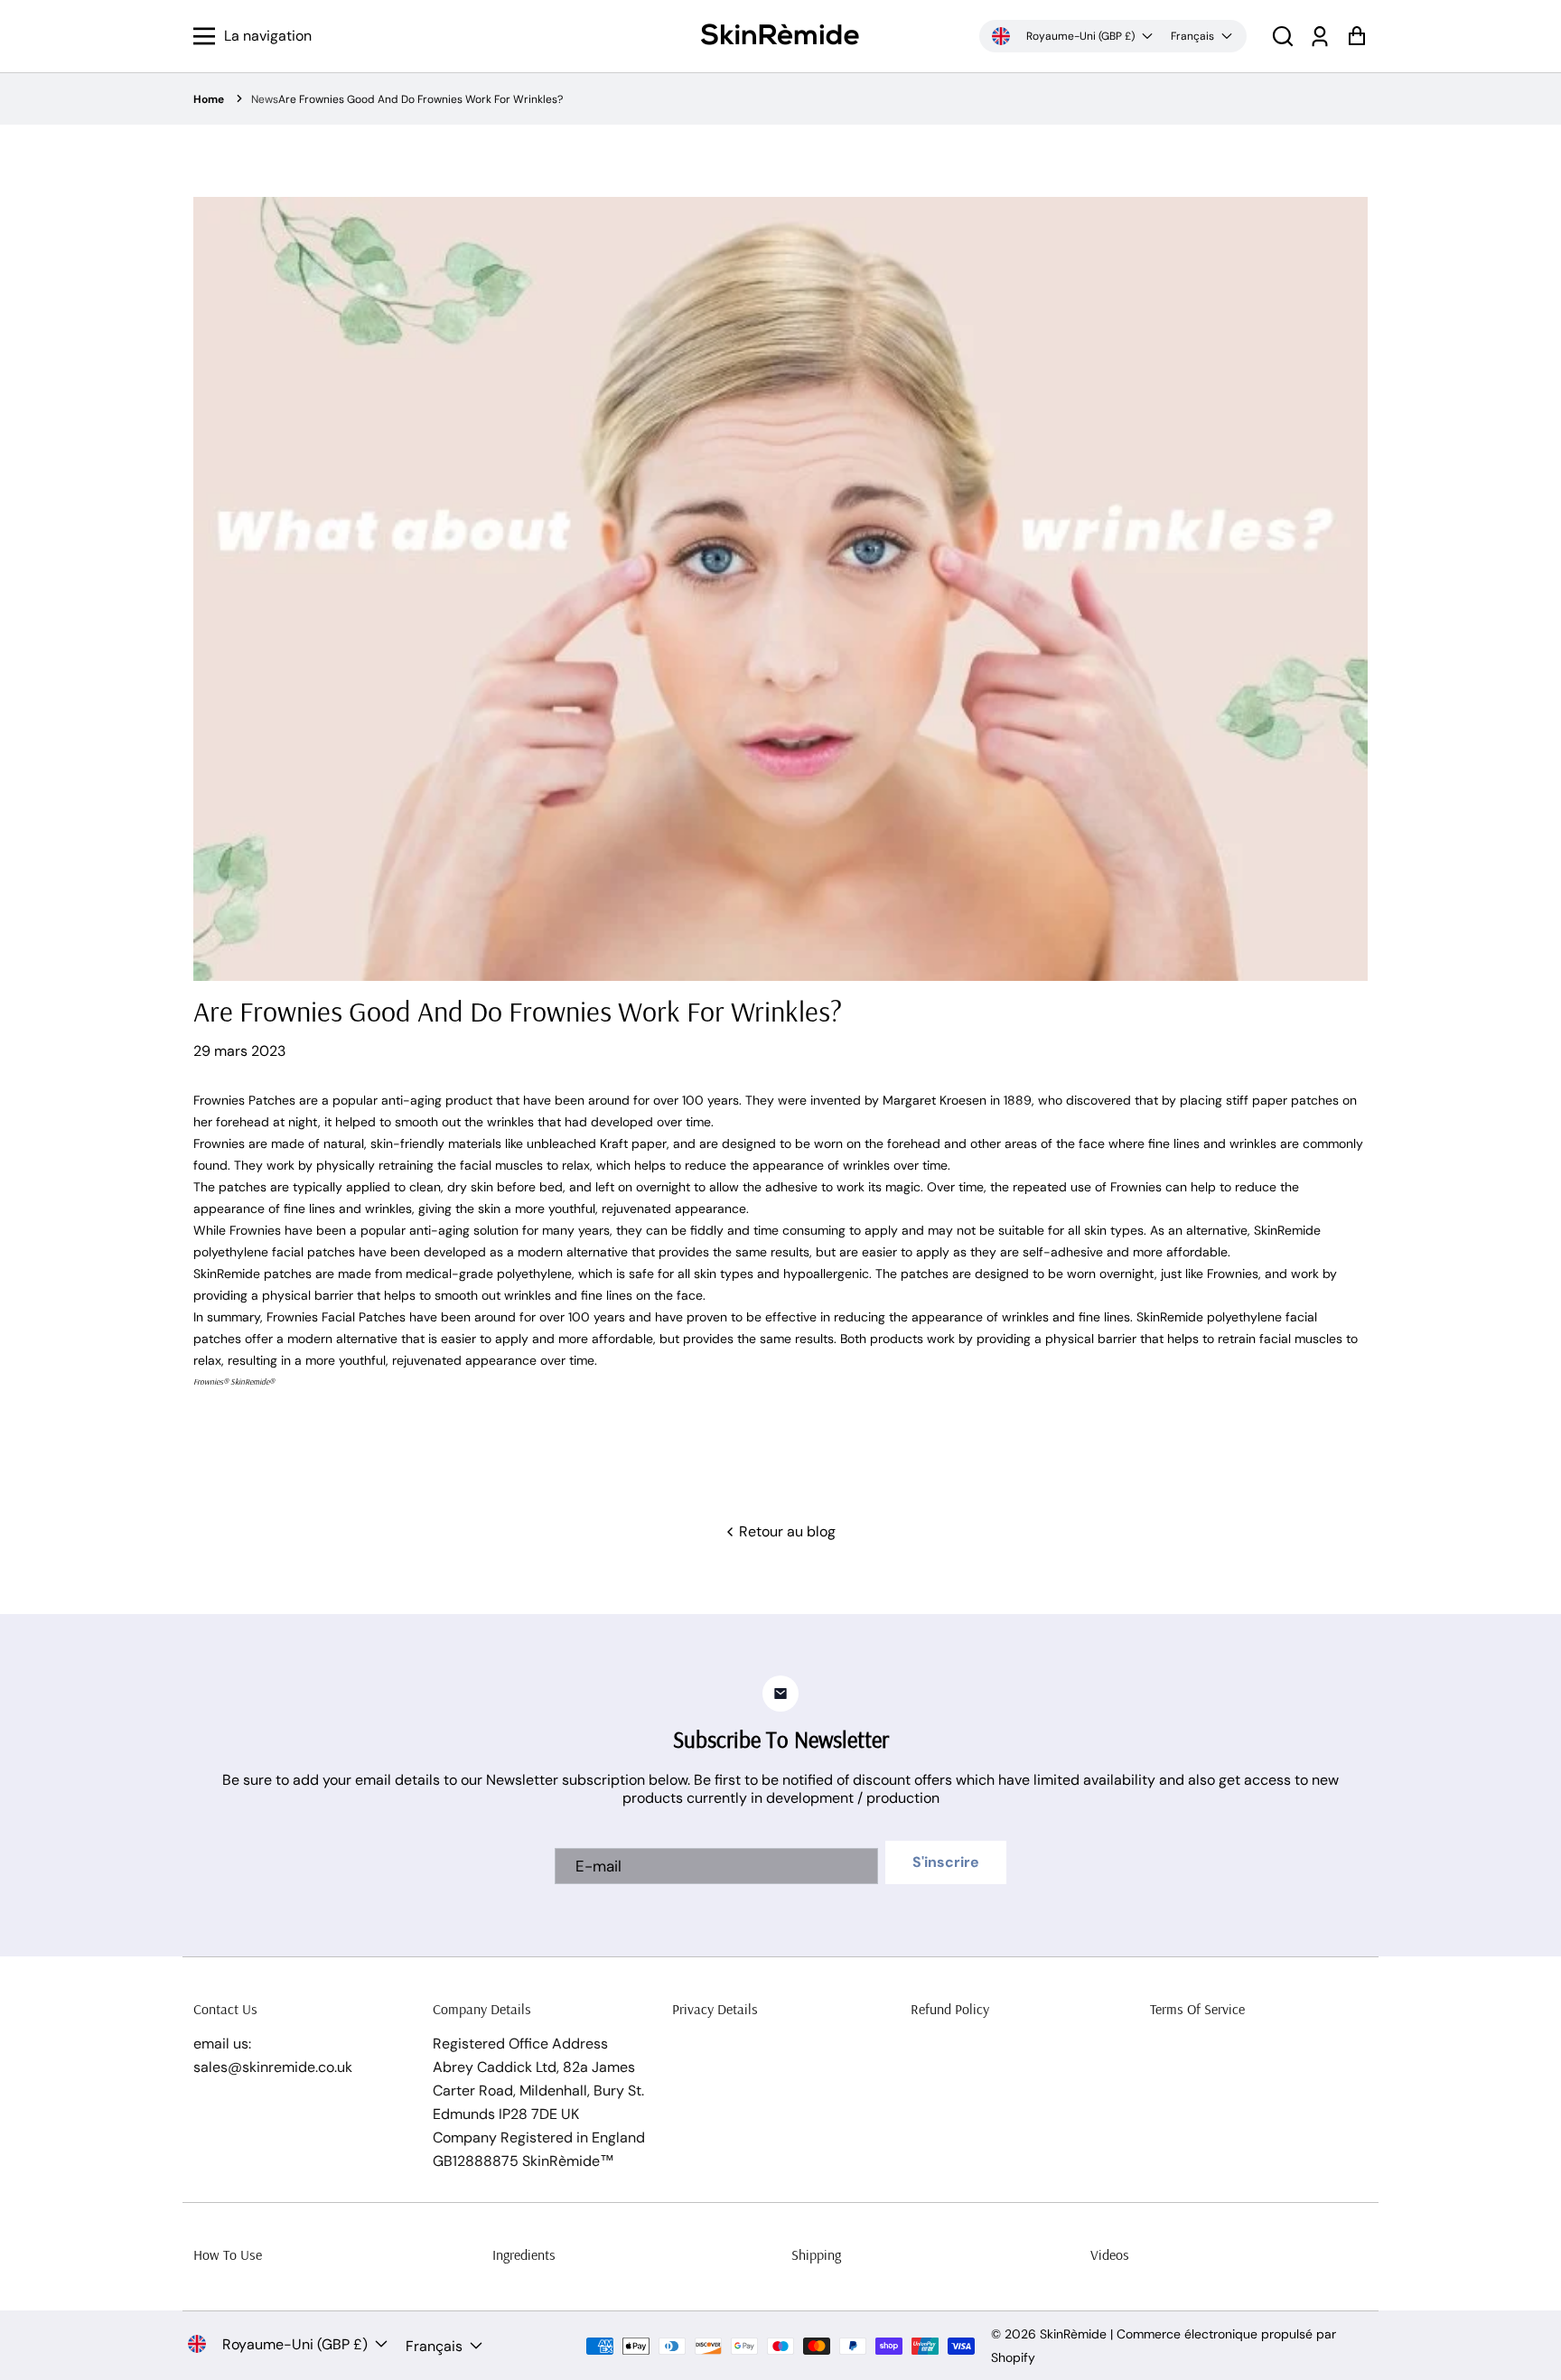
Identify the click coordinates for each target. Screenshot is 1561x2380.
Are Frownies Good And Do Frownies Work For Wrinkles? (421, 99)
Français (1192, 36)
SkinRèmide (1073, 2334)
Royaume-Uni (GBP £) (1080, 36)
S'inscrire (946, 1862)
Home (209, 99)
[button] (1283, 37)
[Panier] (1356, 37)
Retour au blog (785, 1531)
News (265, 99)
